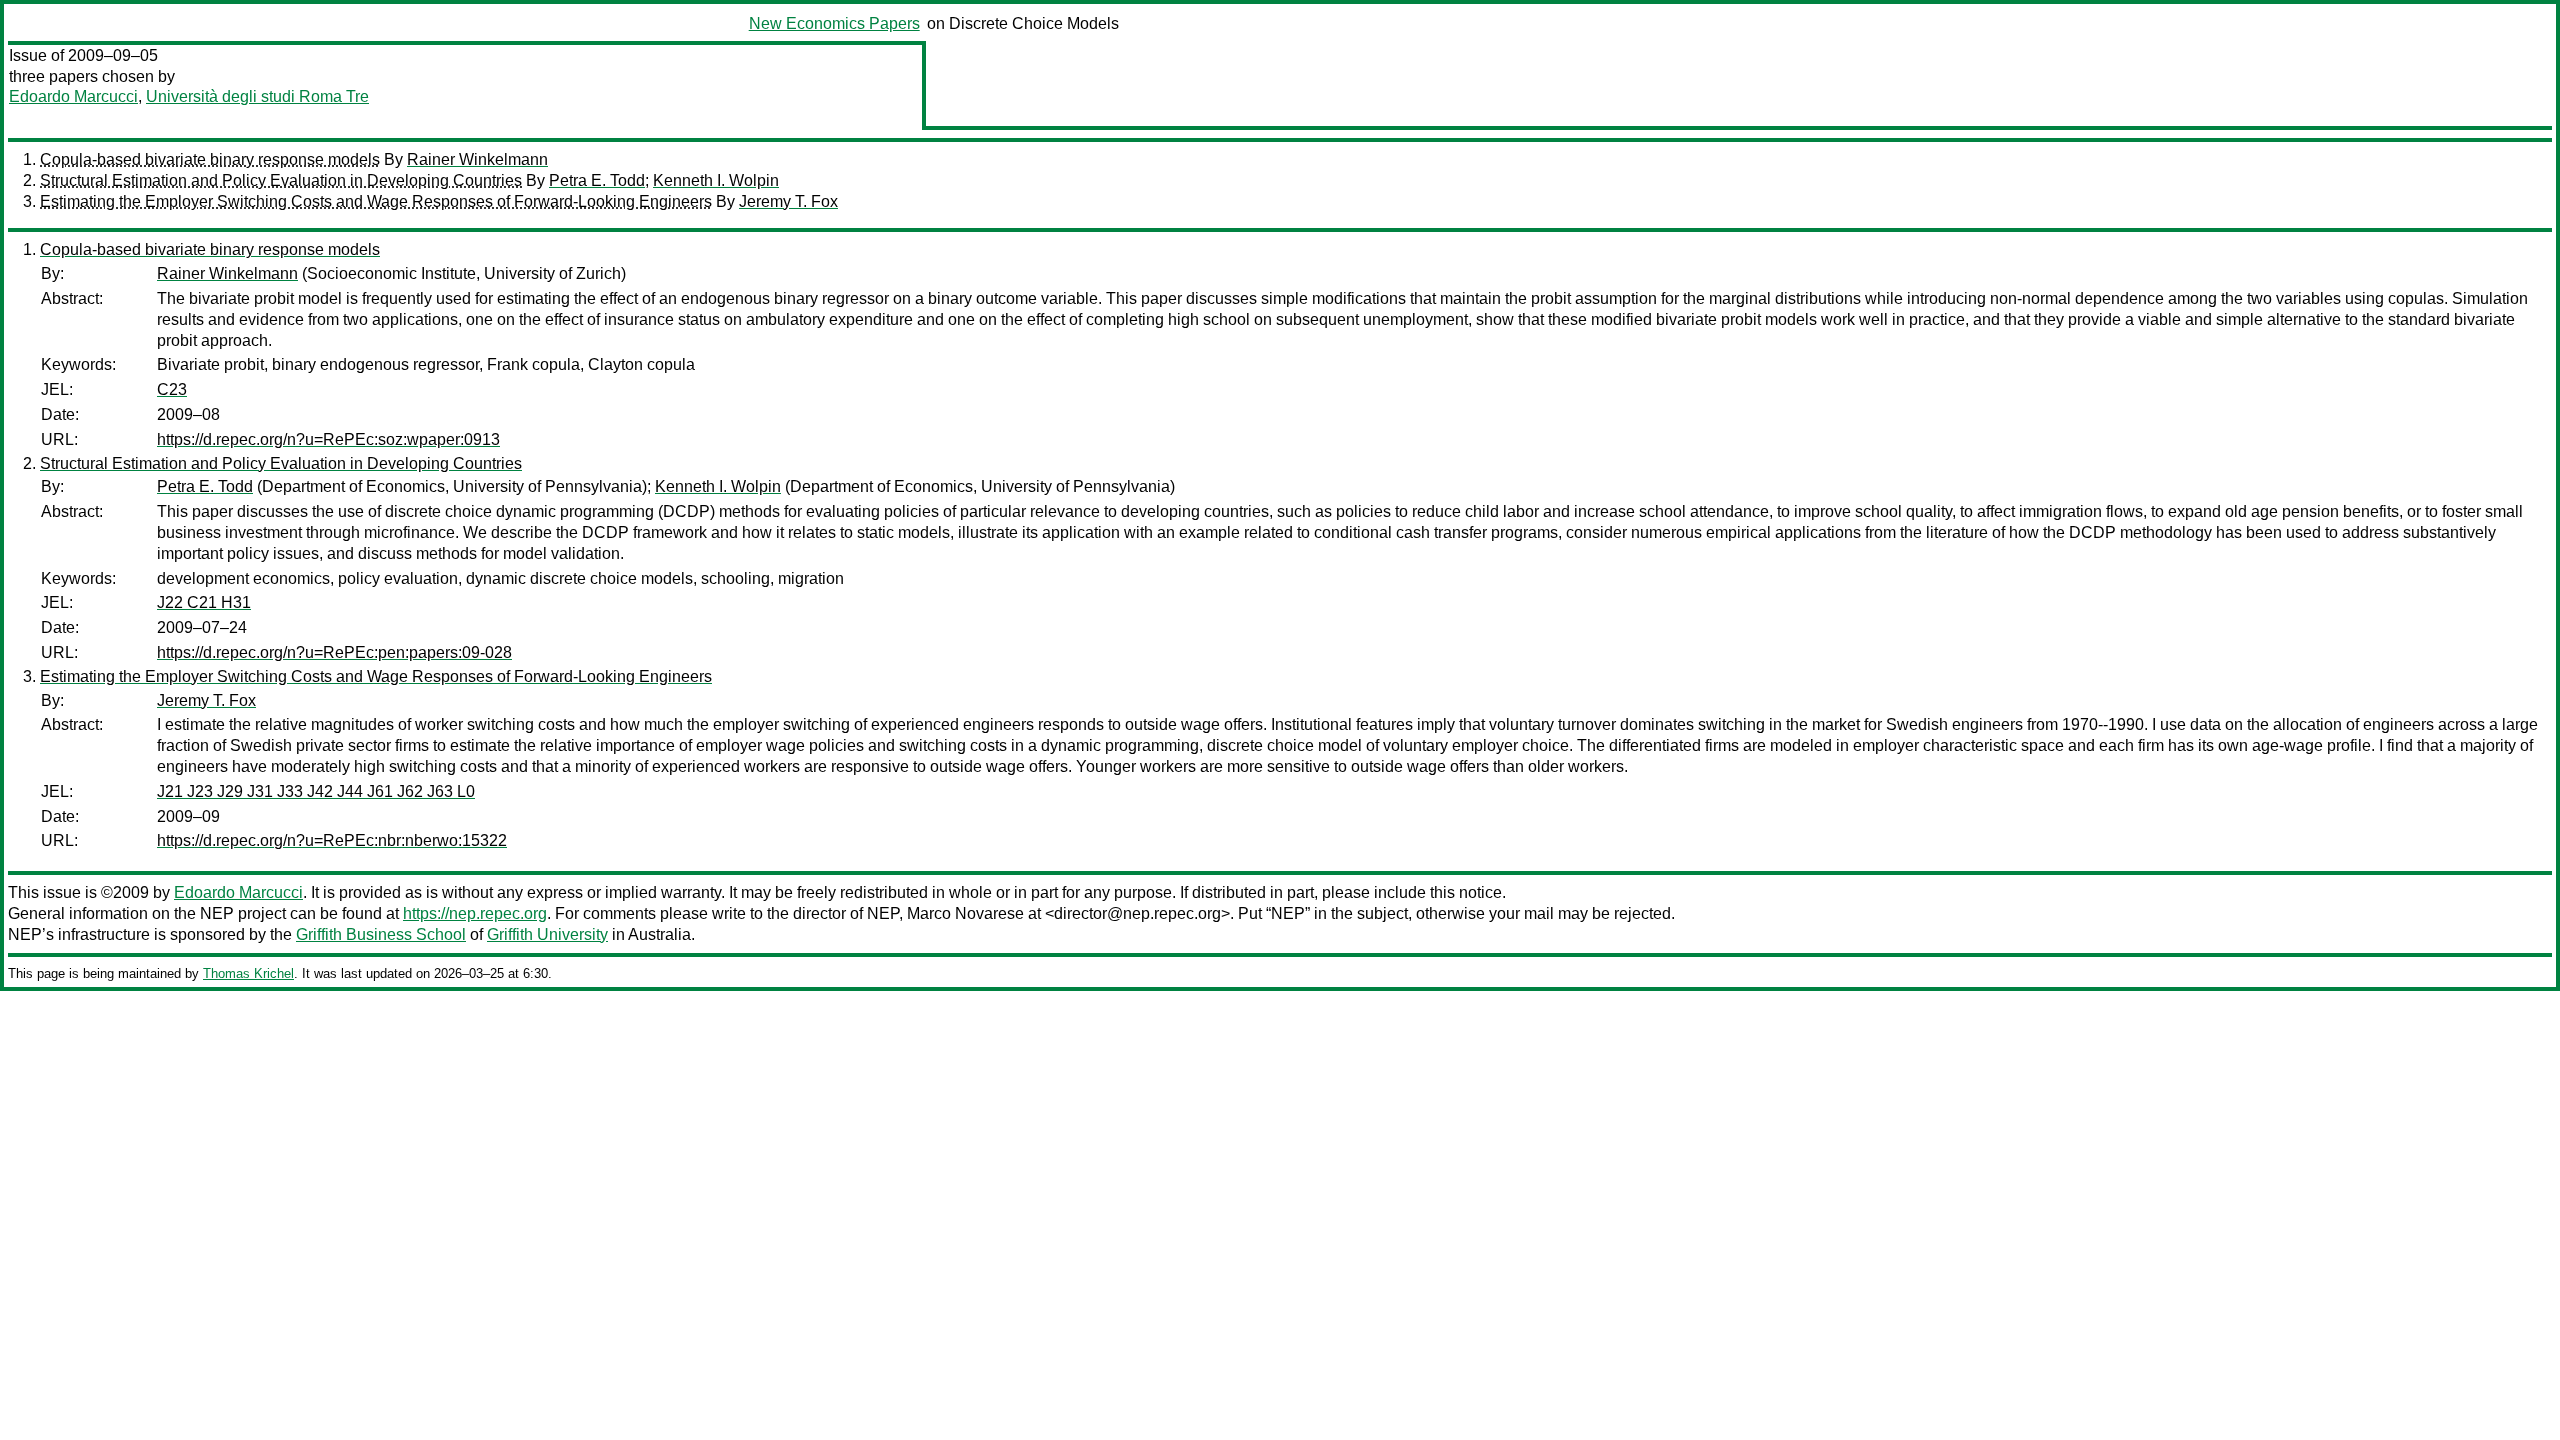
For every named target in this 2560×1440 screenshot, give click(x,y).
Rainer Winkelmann (477, 159)
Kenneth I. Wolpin (716, 180)
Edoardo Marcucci (73, 96)
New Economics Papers (834, 23)
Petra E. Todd (597, 180)
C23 (172, 389)
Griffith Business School (381, 934)
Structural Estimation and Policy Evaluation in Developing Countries (281, 180)
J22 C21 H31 (204, 602)
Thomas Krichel (248, 973)
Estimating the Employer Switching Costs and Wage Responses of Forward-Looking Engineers (376, 201)
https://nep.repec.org (475, 913)
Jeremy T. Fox (788, 201)
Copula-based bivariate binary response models (210, 159)
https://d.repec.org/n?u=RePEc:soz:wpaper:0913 (328, 439)
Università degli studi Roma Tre (257, 96)
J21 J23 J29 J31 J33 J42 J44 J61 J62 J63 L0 (316, 791)
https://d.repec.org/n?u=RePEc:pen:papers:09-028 (334, 652)
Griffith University (547, 934)
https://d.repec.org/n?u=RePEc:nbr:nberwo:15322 (332, 840)
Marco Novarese (965, 913)
